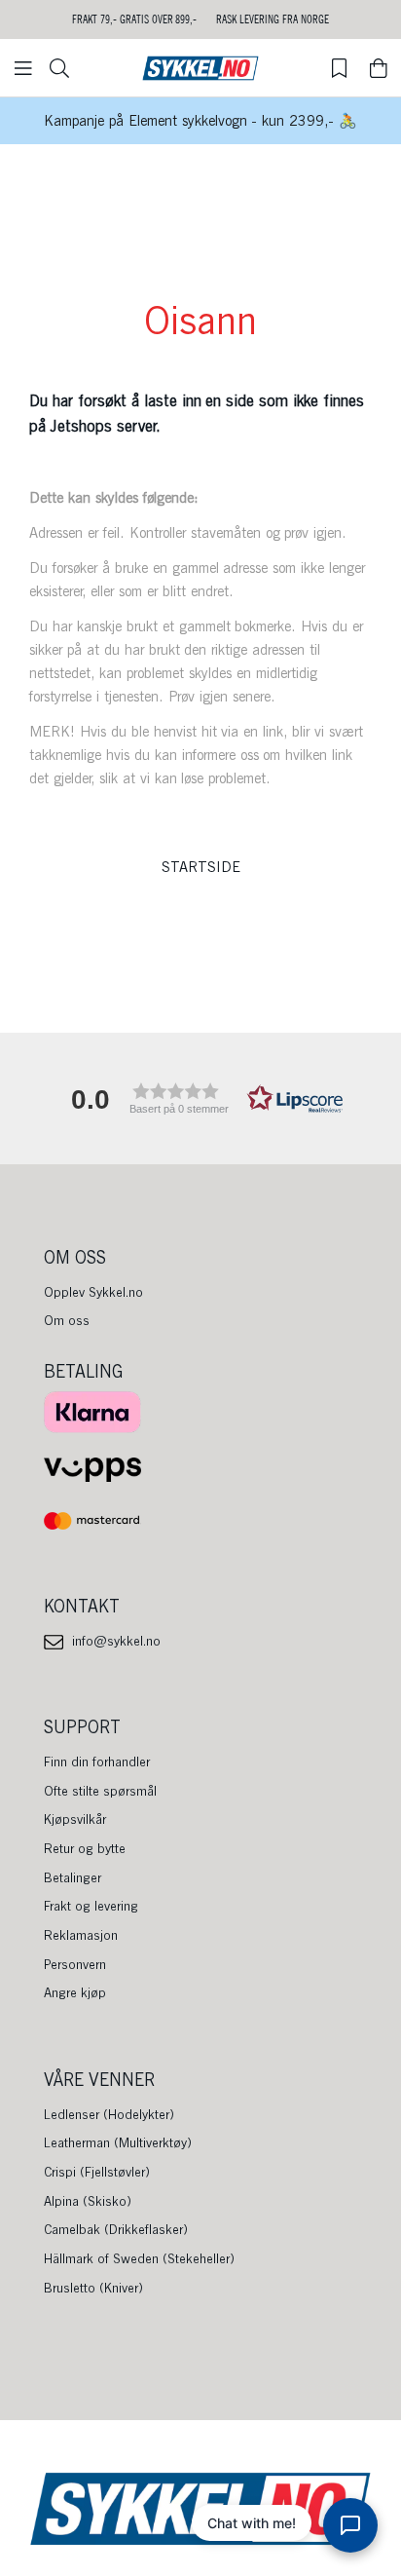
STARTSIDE (201, 867)
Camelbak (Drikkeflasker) (116, 2229)
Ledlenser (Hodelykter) (109, 2114)
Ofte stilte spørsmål (100, 1791)
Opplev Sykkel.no (93, 1292)
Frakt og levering (91, 1906)
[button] (200, 1099)
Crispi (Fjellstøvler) (97, 2172)
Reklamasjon (81, 1935)
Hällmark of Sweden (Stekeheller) (139, 2258)
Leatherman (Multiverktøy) (118, 2142)
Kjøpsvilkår (75, 1819)
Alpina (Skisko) (88, 2201)
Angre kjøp (75, 1992)
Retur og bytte (85, 1848)
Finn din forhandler (97, 1762)
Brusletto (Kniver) (93, 2288)
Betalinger (73, 1877)
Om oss (67, 1320)
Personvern (75, 1964)
